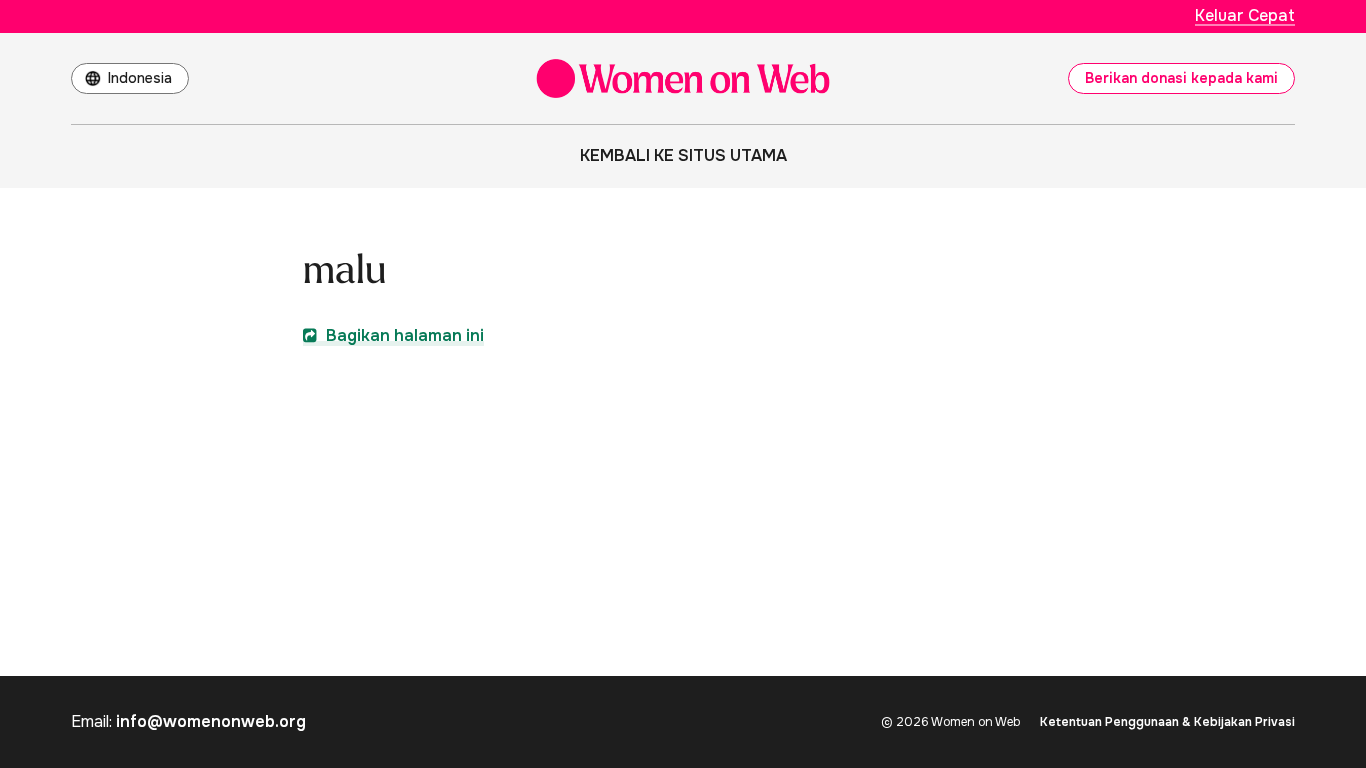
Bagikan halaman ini (403, 335)
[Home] (683, 78)
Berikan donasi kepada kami (1181, 78)
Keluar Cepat (1245, 15)
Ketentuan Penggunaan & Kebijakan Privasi (1167, 722)
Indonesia (140, 78)
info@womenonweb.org (211, 721)
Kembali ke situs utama (683, 155)
